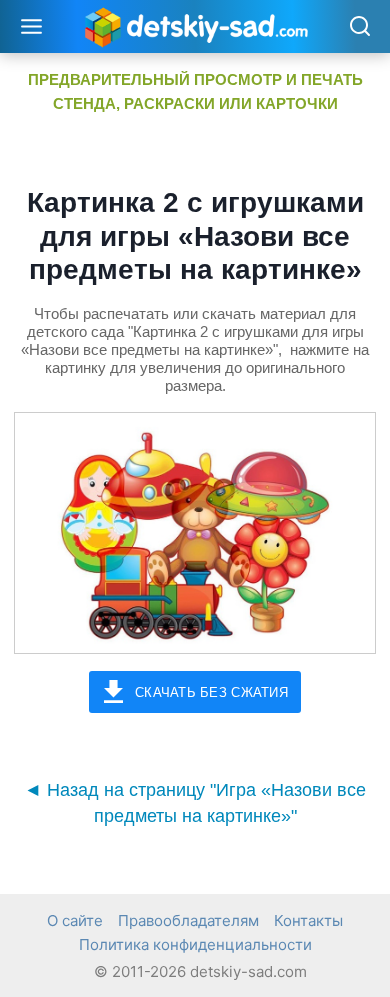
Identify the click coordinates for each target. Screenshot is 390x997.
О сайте (75, 920)
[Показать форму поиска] (359, 27)
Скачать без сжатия (211, 692)
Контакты (308, 920)
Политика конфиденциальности (195, 944)
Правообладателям (188, 920)
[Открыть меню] (32, 26)
